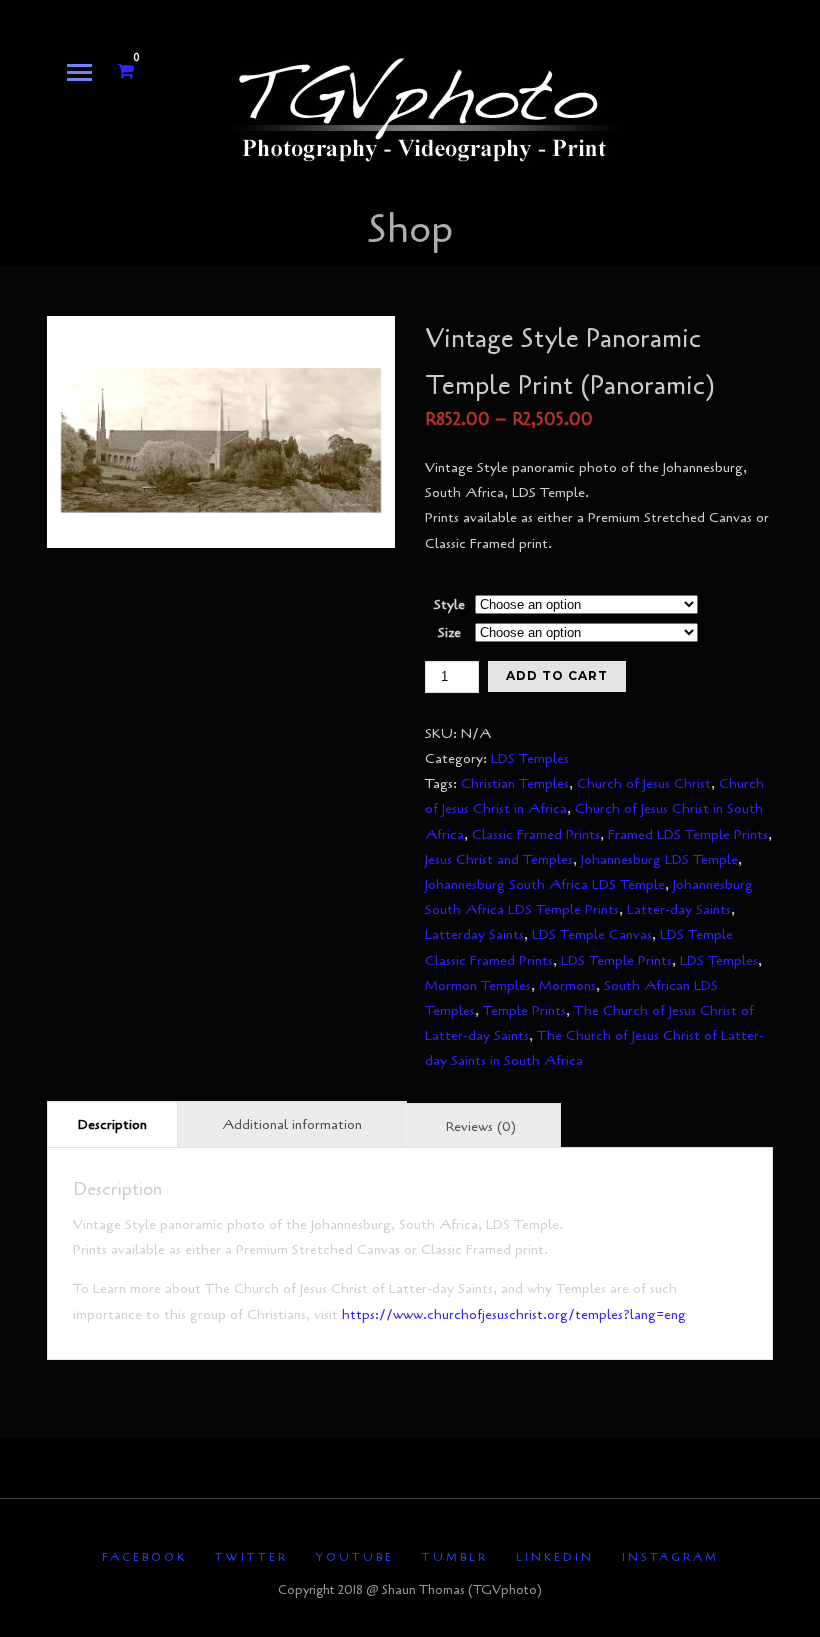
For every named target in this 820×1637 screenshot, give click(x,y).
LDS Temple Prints (616, 960)
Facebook (144, 1557)
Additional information (292, 1124)
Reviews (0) (481, 1126)
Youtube (355, 1557)
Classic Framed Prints (536, 834)
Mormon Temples (478, 985)
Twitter (251, 1557)
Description (112, 1124)
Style (449, 604)
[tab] (112, 1123)
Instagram (670, 1557)
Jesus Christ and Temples (499, 859)
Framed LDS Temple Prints (688, 834)
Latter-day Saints (679, 909)
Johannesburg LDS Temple (659, 859)
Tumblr (455, 1557)
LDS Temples (530, 758)
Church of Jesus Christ (644, 783)
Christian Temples (515, 783)
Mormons (567, 985)
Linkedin (555, 1557)
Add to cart (557, 675)
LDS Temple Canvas (592, 934)
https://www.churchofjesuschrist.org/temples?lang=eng (514, 1314)
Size (449, 632)
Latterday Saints (474, 934)
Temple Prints (524, 1010)
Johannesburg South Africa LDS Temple (545, 884)
